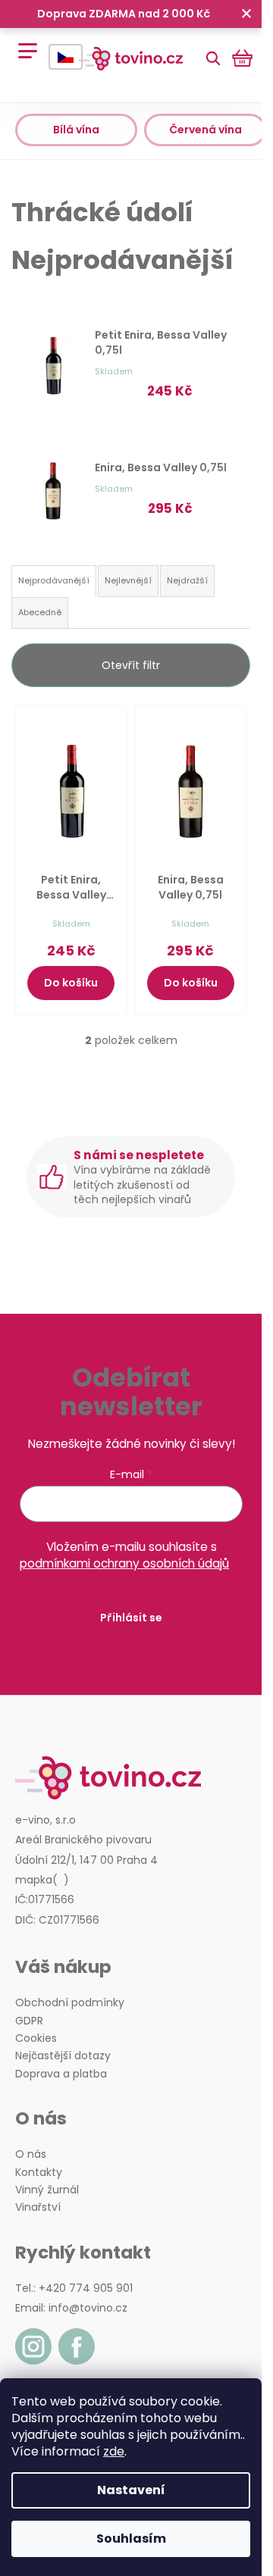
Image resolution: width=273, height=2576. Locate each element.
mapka (34, 1880)
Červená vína (206, 130)
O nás (31, 2154)
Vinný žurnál (47, 2190)
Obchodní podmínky (70, 2003)
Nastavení (131, 2490)
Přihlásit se (131, 1618)
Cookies (36, 2038)
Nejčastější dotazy (63, 2056)
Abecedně (40, 612)
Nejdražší (187, 580)
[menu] (22, 43)
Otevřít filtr (131, 665)
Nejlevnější (128, 580)
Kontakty (39, 2173)
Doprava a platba (61, 2074)
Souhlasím (131, 2538)
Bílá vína (76, 130)
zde (114, 2451)
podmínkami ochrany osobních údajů (124, 1563)
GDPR (29, 2021)
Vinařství (38, 2207)
